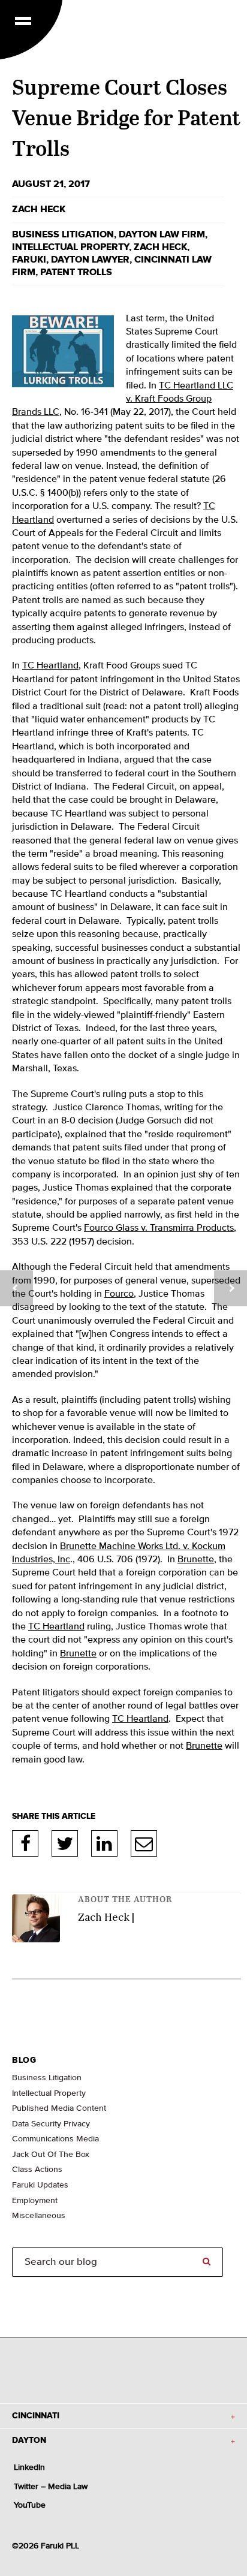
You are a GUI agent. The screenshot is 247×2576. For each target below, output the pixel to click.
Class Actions (37, 2170)
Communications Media (55, 2139)
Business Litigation (47, 2078)
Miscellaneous (39, 2216)
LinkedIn (104, 1843)
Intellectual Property (70, 247)
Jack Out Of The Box (51, 2155)
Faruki (29, 260)
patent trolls (76, 272)
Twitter (65, 1843)
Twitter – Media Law (51, 2487)
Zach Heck (39, 209)
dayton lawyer (90, 260)
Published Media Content (59, 2108)
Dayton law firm (162, 234)
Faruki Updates (40, 2185)
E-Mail (144, 1843)
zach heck (160, 247)
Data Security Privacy (51, 2124)
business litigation (63, 234)
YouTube (30, 2505)
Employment (35, 2201)
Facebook (25, 1843)
